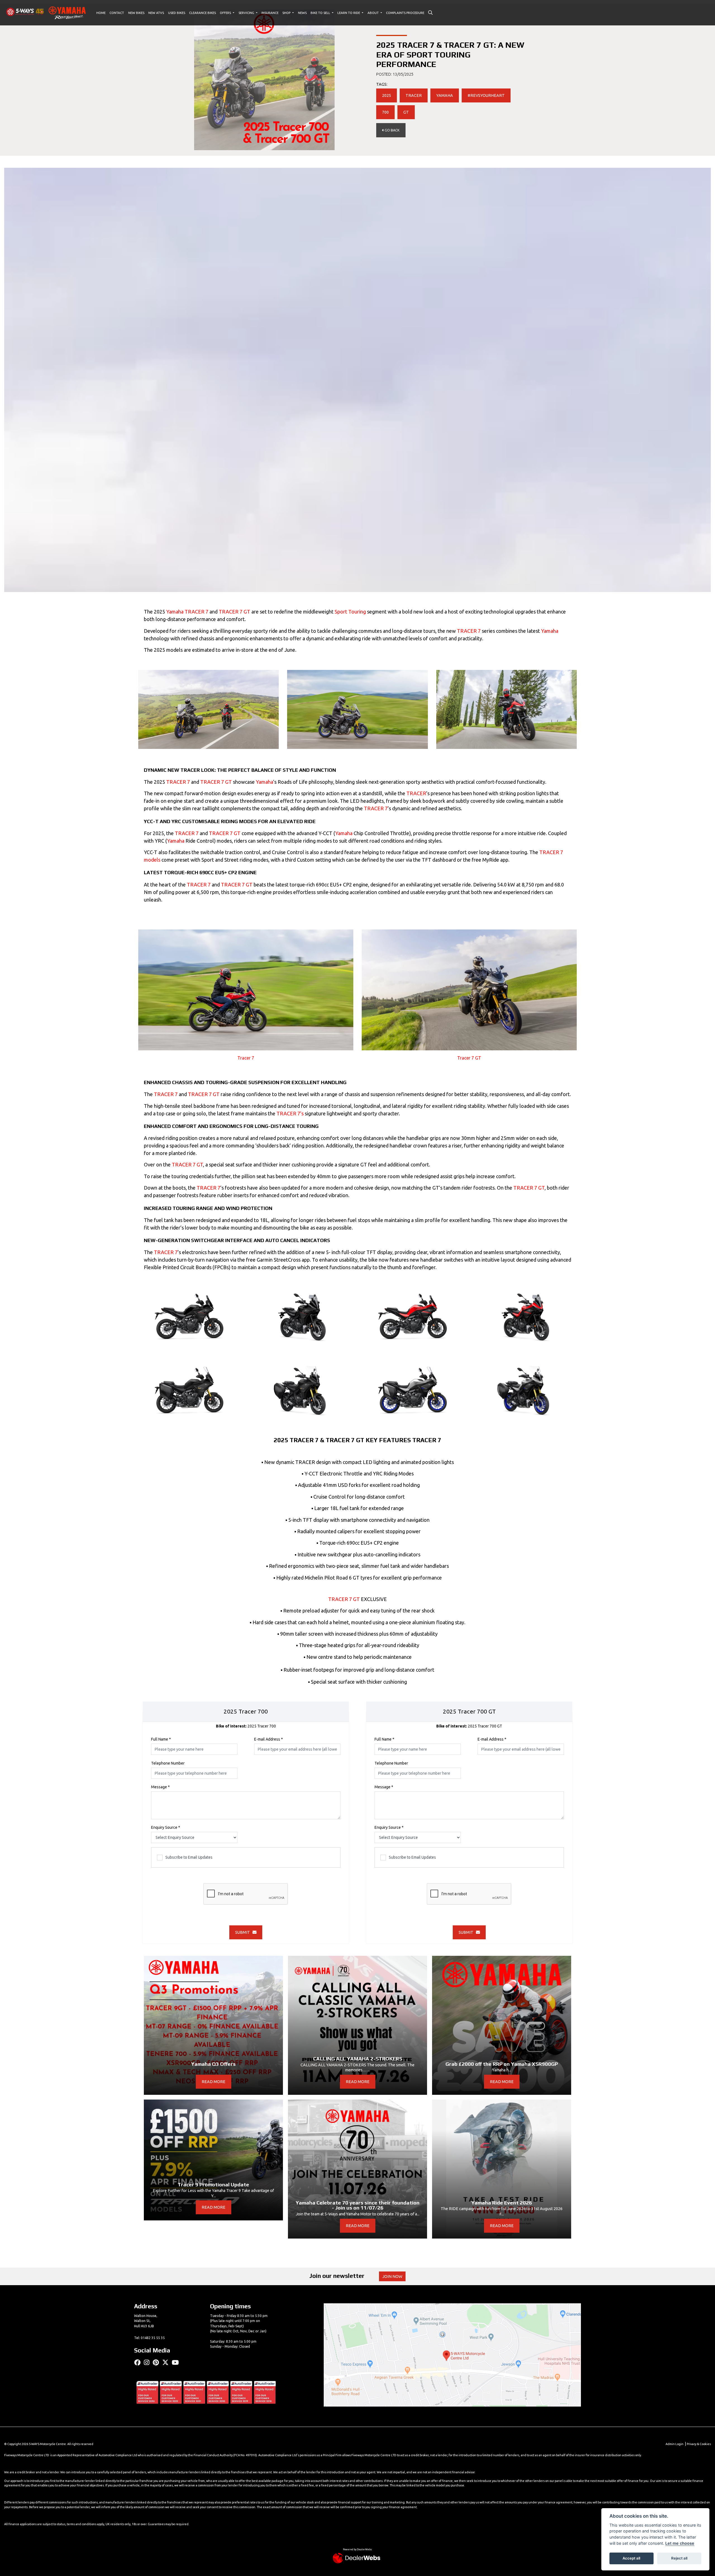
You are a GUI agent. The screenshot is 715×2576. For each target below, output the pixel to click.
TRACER (414, 95)
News (302, 13)
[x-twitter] (167, 2362)
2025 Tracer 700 (246, 1726)
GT (406, 112)
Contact (117, 13)
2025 (387, 95)
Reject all (679, 2558)
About (374, 13)
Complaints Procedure (405, 13)
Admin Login (675, 2444)
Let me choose (680, 2543)
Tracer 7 (246, 1058)
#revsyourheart (486, 95)
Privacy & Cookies (699, 2444)
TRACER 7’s (290, 1113)
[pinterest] (157, 2362)
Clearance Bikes (202, 13)
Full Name (161, 1739)
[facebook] (139, 2362)
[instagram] (148, 2362)
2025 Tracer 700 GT (469, 1726)
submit (244, 1932)
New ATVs (156, 13)
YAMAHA (445, 95)
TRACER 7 (196, 612)
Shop (287, 13)
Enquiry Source (166, 1827)
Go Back (392, 130)
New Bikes (136, 13)
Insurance (270, 13)
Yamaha (175, 612)
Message (160, 1787)
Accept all (631, 2558)
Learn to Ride (349, 13)
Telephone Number (168, 1763)
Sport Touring (350, 612)
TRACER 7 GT (234, 612)
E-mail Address (269, 1739)
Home (101, 13)
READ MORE (214, 2082)
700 (385, 112)
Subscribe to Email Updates (189, 1857)
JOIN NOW (392, 2277)
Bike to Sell (321, 13)
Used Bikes (177, 13)
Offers (226, 13)
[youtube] (177, 2362)
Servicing (247, 13)
